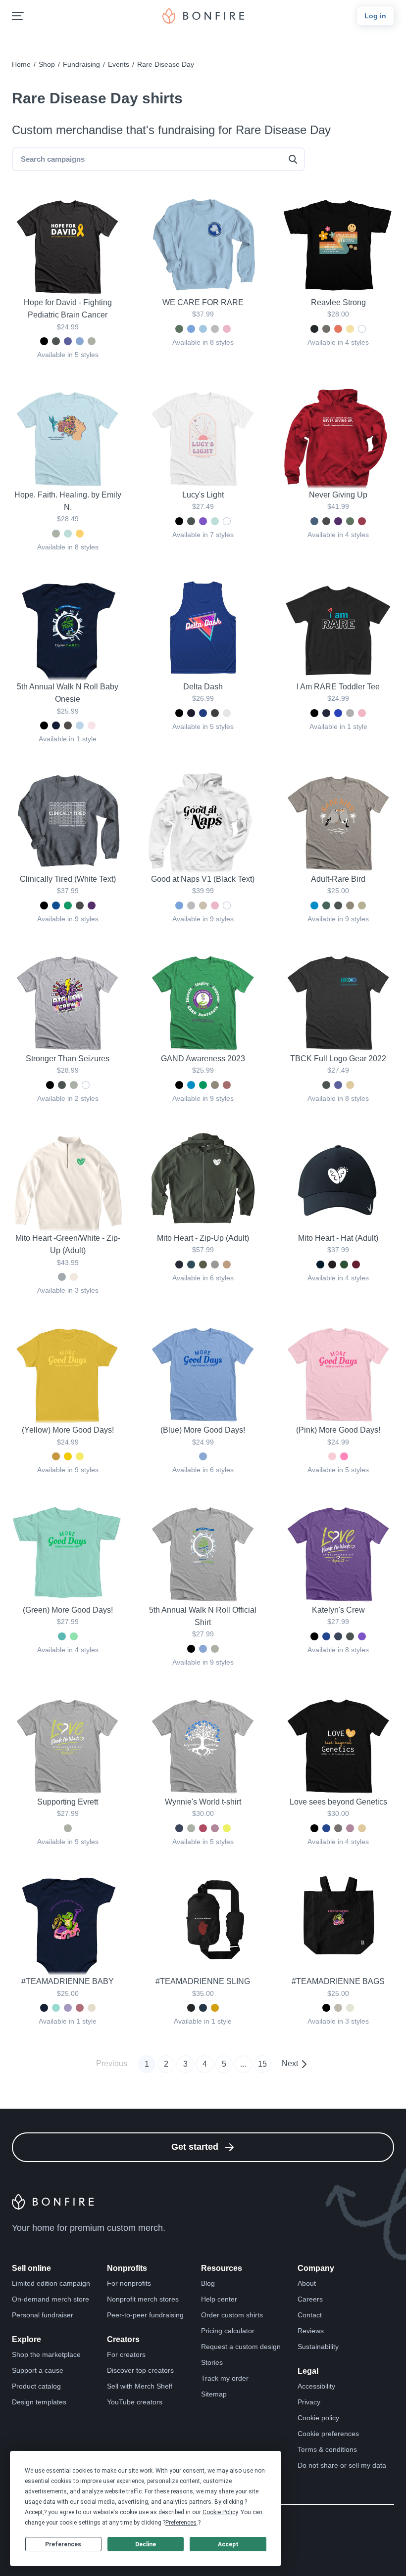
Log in (375, 16)
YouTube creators (135, 2402)
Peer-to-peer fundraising (145, 2315)
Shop (47, 64)
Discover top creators (140, 2370)
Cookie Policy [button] (220, 2512)
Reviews (311, 2331)
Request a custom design (241, 2347)
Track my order (225, 2378)
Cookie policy (318, 2418)
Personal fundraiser (43, 2315)
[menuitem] (18, 16)
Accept (228, 2544)
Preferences (63, 2544)
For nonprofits (129, 2283)
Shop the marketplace (46, 2354)
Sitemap (214, 2394)
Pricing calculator (228, 2331)
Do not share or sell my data (342, 2465)
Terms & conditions (327, 2449)
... (243, 2064)
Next (290, 2063)
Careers (310, 2299)
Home (21, 64)
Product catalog (36, 2386)
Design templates (39, 2402)
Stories (212, 2362)
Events (119, 64)
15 (262, 2064)
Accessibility (316, 2386)
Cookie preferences (328, 2434)
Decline (146, 2544)
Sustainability (318, 2347)
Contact (310, 2315)
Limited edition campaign (51, 2283)
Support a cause (38, 2370)
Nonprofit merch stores (143, 2299)
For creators (126, 2354)
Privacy (309, 2402)
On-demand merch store (51, 2299)
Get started (195, 2147)
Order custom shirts (232, 2315)
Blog (208, 2283)
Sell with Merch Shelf (140, 2386)
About (307, 2283)
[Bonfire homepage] (203, 16)
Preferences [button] (181, 2523)
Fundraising (81, 64)
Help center (219, 2299)
